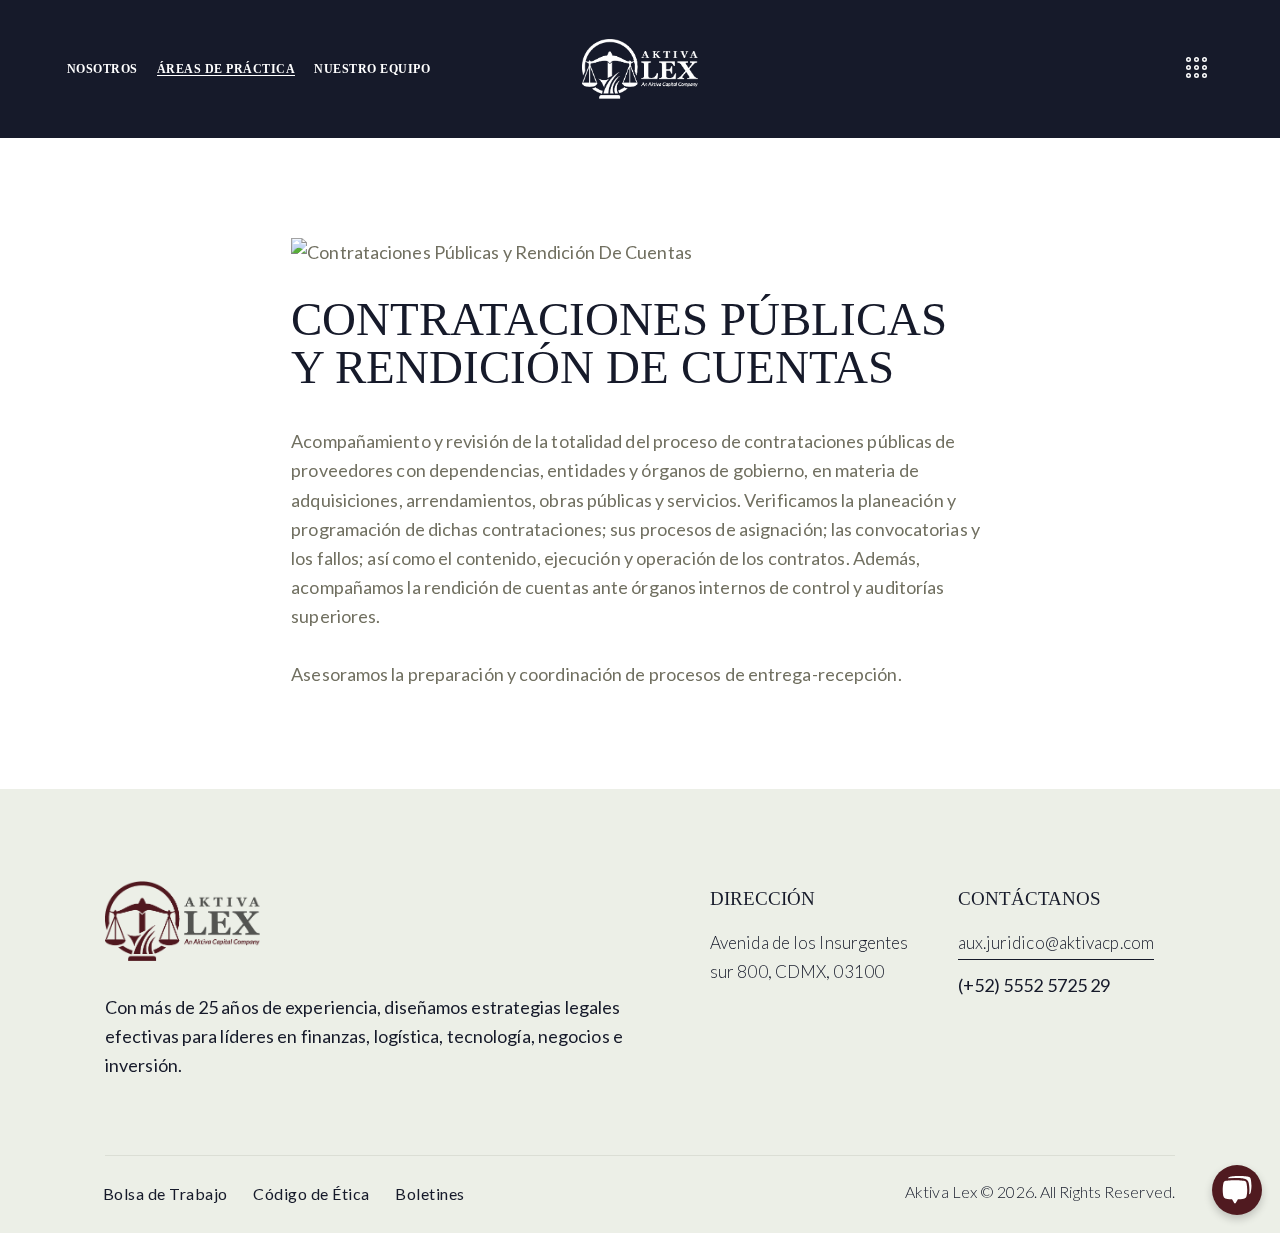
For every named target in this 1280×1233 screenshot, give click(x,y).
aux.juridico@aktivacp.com (1056, 942)
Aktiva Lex (941, 1191)
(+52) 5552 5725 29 (1034, 985)
